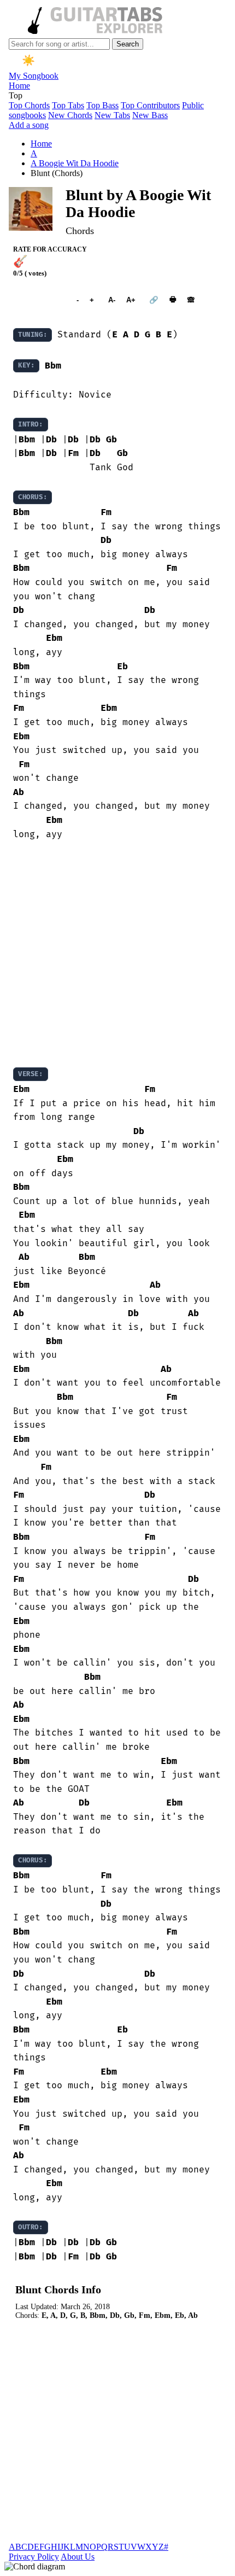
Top (16, 95)
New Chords (70, 115)
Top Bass (102, 105)
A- (112, 300)
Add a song (29, 125)
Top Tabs (68, 105)
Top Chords (29, 105)
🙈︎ (191, 300)
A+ (131, 300)
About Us (78, 2557)
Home (19, 86)
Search (128, 44)
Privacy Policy (34, 2557)
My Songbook (34, 76)
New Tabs (112, 115)
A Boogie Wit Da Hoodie (75, 163)
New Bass (150, 115)
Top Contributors (150, 105)
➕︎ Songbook (39, 300)
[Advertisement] (117, 954)
